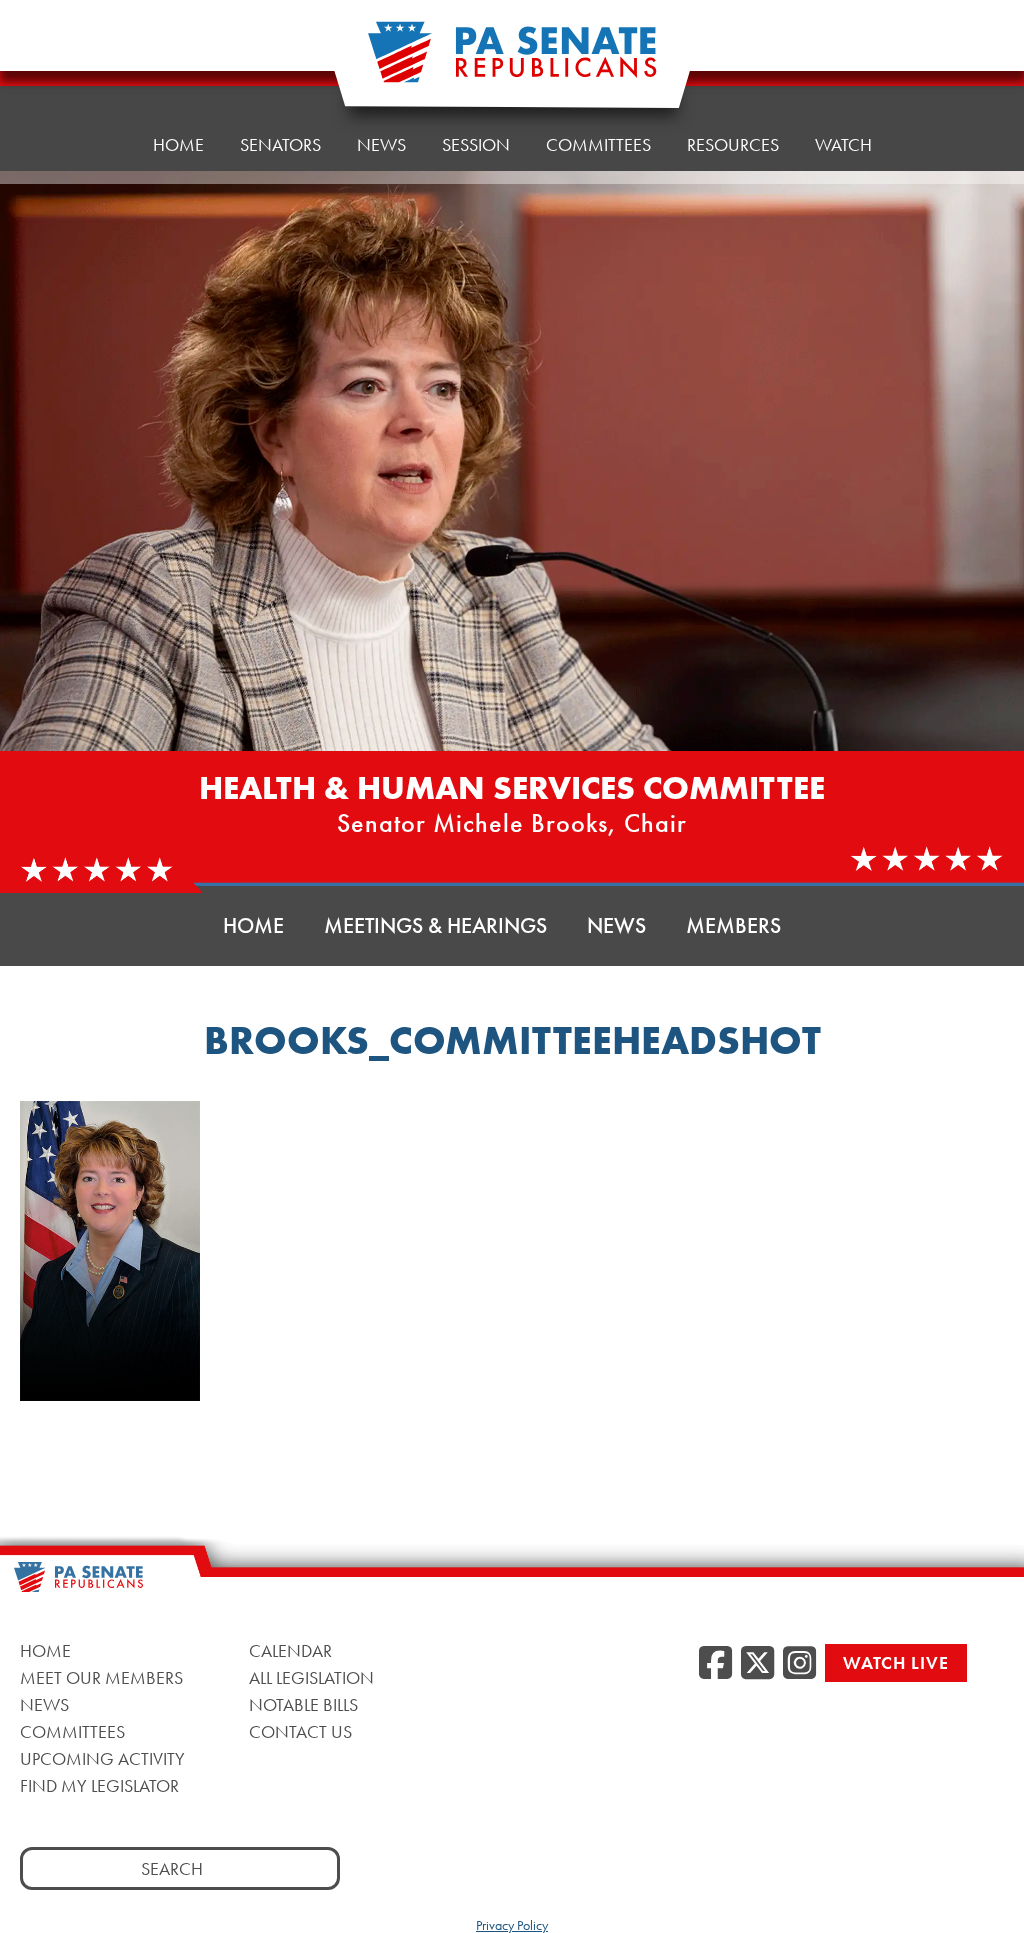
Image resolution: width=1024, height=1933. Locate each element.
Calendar (290, 1650)
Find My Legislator (99, 1785)
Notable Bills (303, 1704)
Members (733, 925)
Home (178, 144)
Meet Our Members (101, 1677)
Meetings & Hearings (435, 925)
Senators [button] (280, 144)
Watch (843, 144)
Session (476, 144)
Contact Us (300, 1731)
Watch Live (896, 1662)
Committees (598, 144)
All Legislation (311, 1677)
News (381, 144)
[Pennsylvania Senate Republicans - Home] (512, 62)
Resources (733, 144)
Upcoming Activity (102, 1758)
